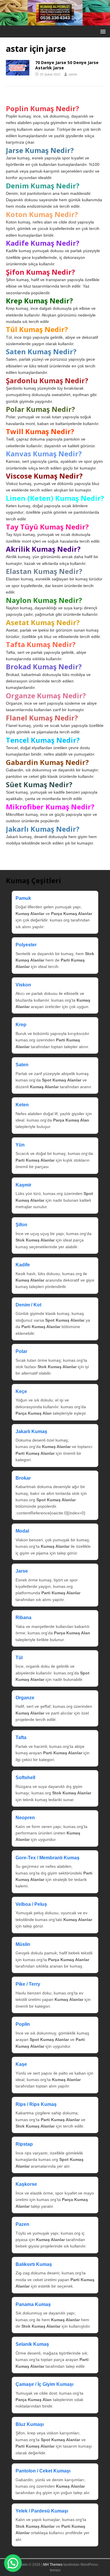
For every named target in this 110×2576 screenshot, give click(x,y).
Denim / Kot (28, 1305)
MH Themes (53, 2565)
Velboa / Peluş (31, 1904)
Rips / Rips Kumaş (36, 2104)
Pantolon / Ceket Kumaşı (43, 2471)
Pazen (22, 2224)
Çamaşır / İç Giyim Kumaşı (44, 2384)
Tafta (21, 1737)
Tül (19, 1658)
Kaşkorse (26, 2184)
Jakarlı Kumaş (31, 1431)
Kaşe (21, 2064)
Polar (21, 1351)
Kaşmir (23, 1185)
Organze (25, 1698)
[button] (102, 31)
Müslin (23, 1944)
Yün (20, 1145)
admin (73, 74)
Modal (22, 1531)
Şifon (21, 1225)
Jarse (22, 1571)
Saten (22, 1065)
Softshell (25, 1778)
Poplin (23, 2024)
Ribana (23, 1618)
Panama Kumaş (33, 2304)
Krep (21, 1025)
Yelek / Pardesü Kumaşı (42, 2511)
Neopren (25, 1818)
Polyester (26, 945)
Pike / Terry (28, 1984)
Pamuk (23, 898)
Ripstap (24, 2144)
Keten (22, 1105)
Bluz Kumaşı (30, 2424)
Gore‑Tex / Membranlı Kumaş (48, 1858)
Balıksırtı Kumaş (34, 2264)
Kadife (23, 1265)
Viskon (23, 985)
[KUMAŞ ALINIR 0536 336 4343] (55, 22)
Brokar (23, 1478)
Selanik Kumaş (32, 2344)
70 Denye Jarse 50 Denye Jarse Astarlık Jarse (67, 65)
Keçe (21, 1391)
